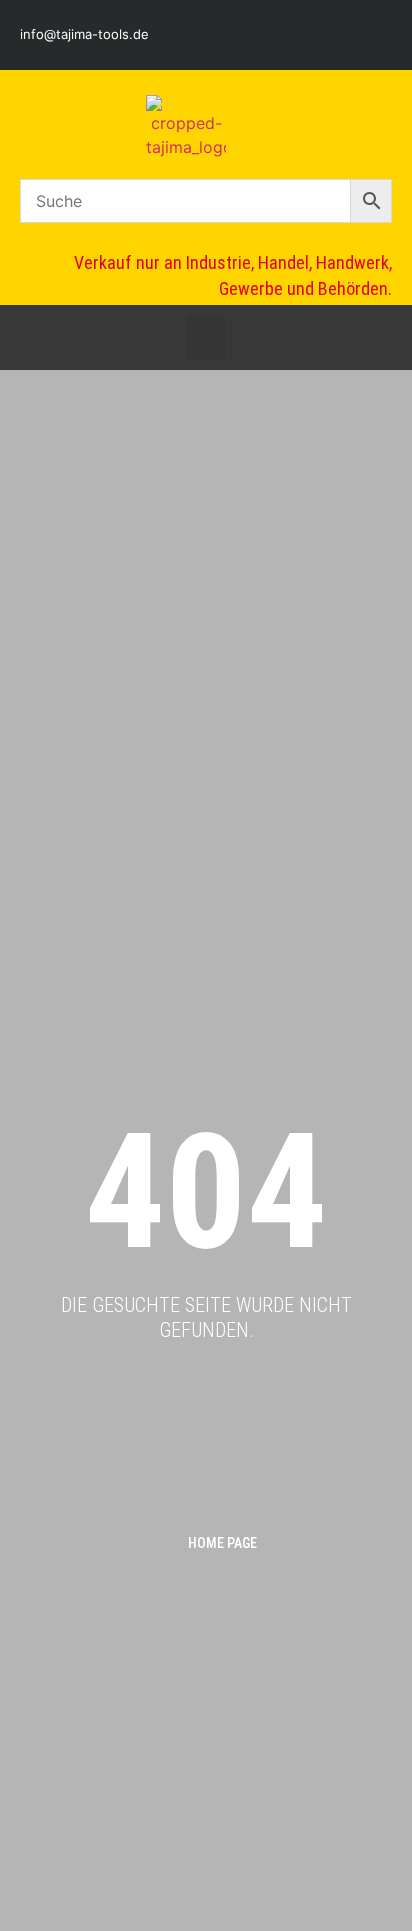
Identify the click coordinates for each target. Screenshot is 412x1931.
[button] (206, 337)
